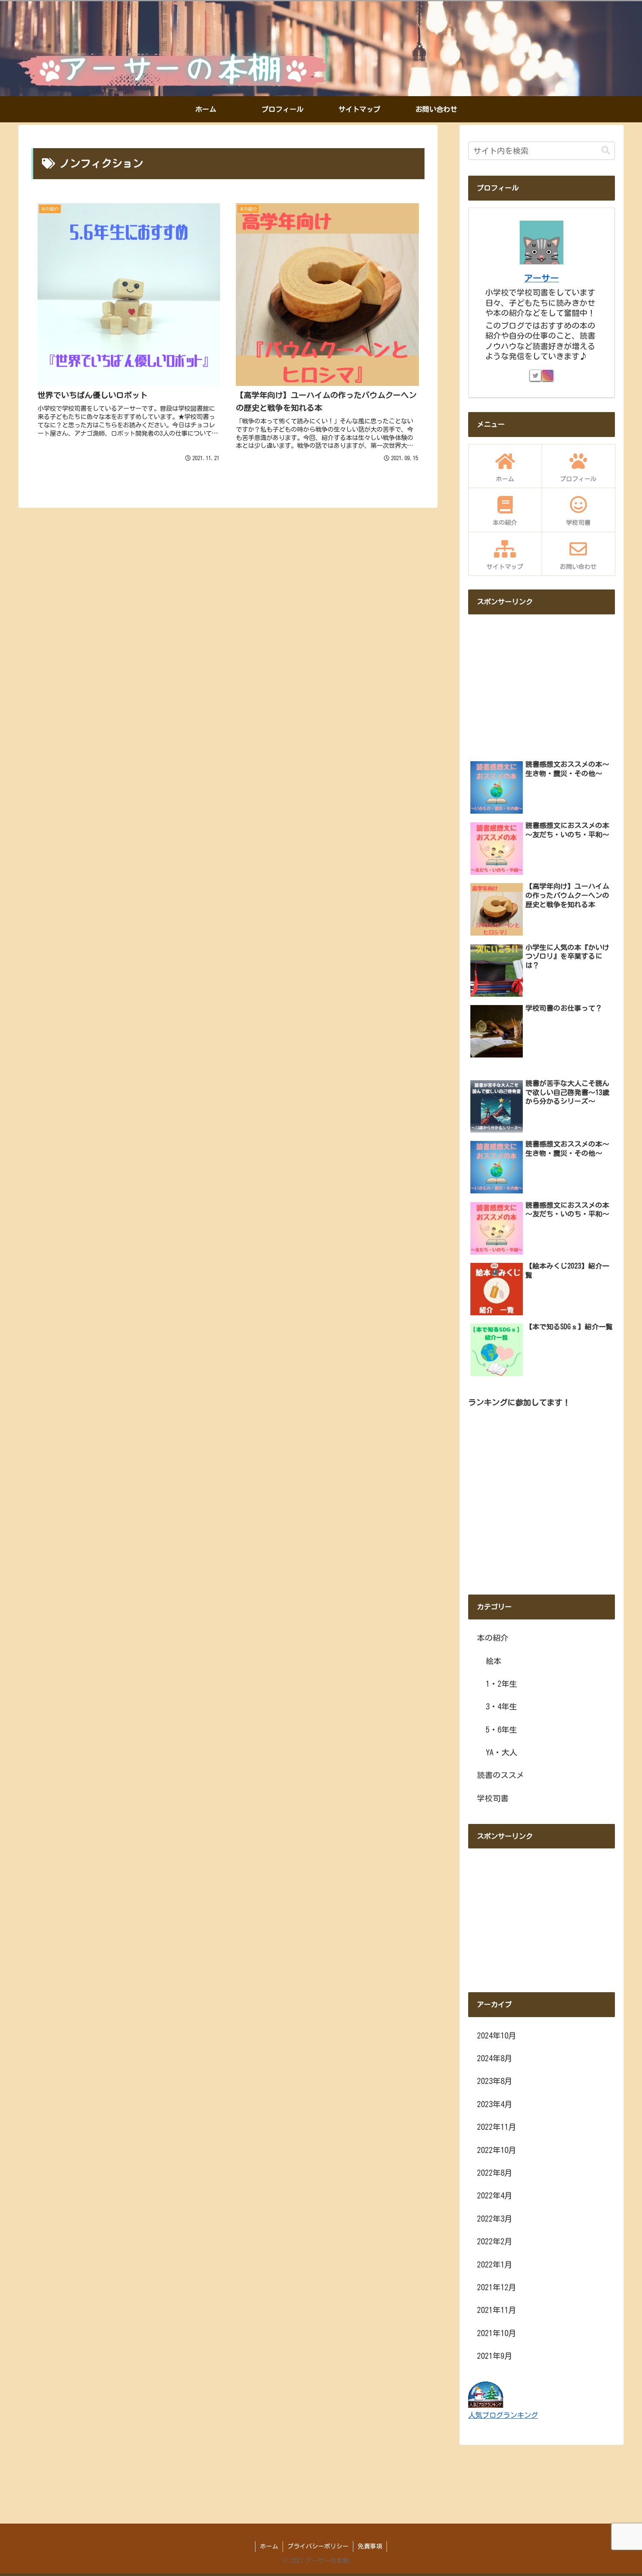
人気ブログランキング (503, 2415)
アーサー (542, 278)
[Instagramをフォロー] (548, 375)
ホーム (269, 2546)
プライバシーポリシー (318, 2546)
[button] (606, 151)
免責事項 (370, 2546)
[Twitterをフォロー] (535, 375)
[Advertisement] (542, 683)
